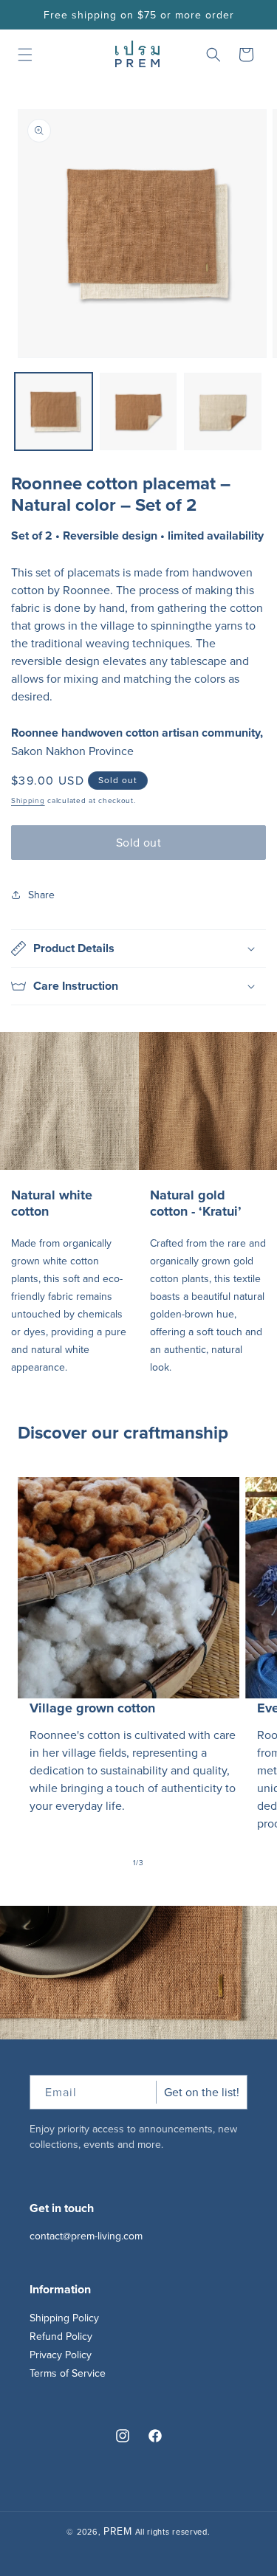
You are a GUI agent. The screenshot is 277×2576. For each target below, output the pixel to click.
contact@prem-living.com (86, 2236)
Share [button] (41, 895)
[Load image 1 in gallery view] (54, 411)
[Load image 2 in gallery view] (138, 411)
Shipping (28, 800)
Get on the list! (202, 2092)
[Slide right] (171, 1863)
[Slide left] (106, 1863)
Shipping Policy (64, 2318)
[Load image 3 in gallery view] (223, 411)
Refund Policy (61, 2336)
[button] (25, 55)
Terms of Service (68, 2373)
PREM (118, 2531)
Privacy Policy (61, 2355)
